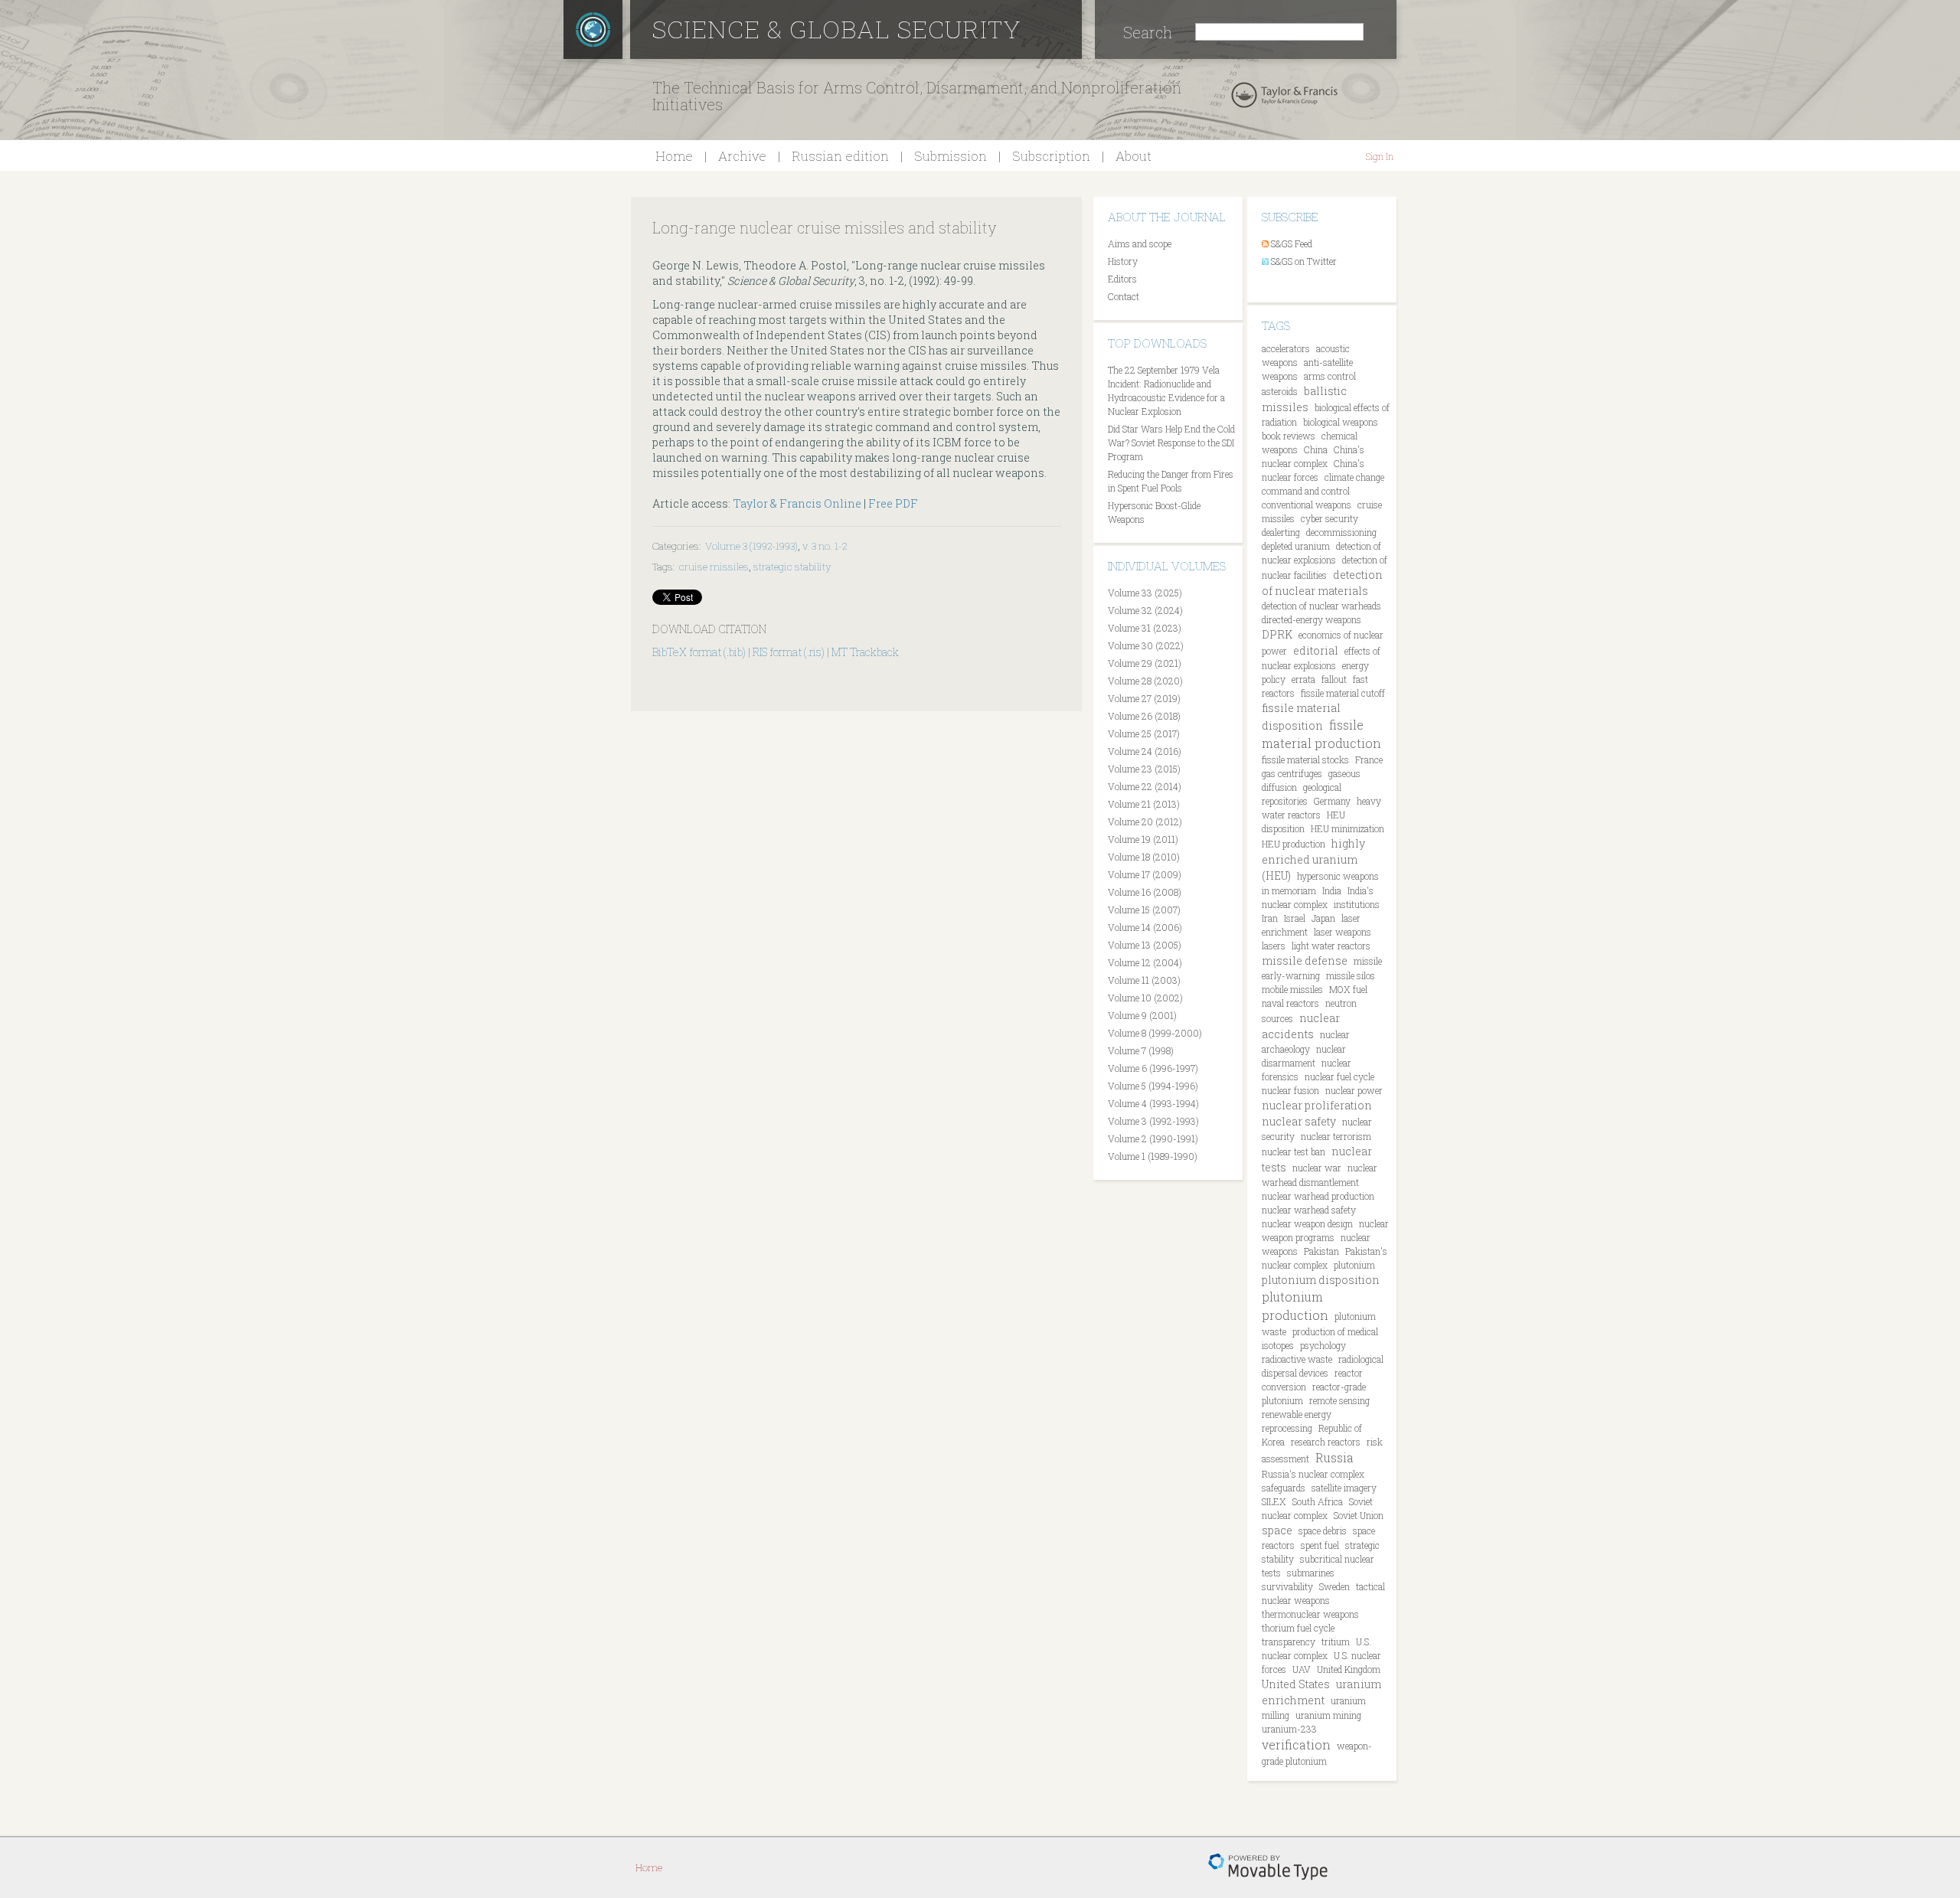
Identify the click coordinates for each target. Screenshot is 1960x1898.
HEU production (1294, 844)
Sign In (1380, 156)
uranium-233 (1289, 1729)
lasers (1274, 946)
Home (674, 156)
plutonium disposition (1321, 1280)
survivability (1287, 1586)
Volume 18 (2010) (1144, 857)
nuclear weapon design (1307, 1223)
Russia (1334, 1457)
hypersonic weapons (1338, 876)
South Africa (1318, 1501)
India (1332, 890)
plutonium (1354, 1265)
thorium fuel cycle (1298, 1628)
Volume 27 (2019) (1144, 698)
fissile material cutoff (1343, 693)
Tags (1276, 325)
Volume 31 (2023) (1145, 628)
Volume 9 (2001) (1142, 1015)
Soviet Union (1359, 1515)
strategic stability (792, 567)
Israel (1295, 918)
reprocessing (1287, 1428)
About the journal (1167, 217)
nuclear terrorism (1336, 1136)
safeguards (1284, 1488)
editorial (1316, 650)
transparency (1289, 1642)
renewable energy (1297, 1414)
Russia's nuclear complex (1313, 1474)
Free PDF (893, 503)
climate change (1354, 477)
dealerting (1281, 532)
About (1134, 156)
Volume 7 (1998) (1141, 1050)
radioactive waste (1297, 1359)
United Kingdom (1349, 1669)
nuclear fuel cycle (1339, 1076)
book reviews (1289, 436)
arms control (1330, 376)
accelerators (1286, 348)
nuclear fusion (1290, 1090)
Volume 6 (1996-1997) (1153, 1068)
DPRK (1277, 634)
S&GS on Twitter (1304, 261)
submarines (1311, 1573)
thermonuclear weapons (1310, 1614)
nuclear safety (1299, 1121)
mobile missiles (1292, 989)
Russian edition (840, 156)
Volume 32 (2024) (1145, 610)
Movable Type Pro (1268, 1867)
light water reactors (1331, 946)
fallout (1334, 679)
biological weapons (1341, 422)
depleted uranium (1296, 546)
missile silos (1351, 975)
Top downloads (1157, 343)
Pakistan (1321, 1251)
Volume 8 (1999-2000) (1155, 1033)
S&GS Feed (1292, 243)
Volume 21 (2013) (1144, 804)
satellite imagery (1344, 1488)
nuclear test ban (1294, 1152)
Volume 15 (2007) (1144, 910)
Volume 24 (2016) (1145, 751)
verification (1296, 1744)
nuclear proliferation (1317, 1105)
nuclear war (1317, 1168)
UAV (1302, 1669)
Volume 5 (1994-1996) (1153, 1086)
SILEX (1274, 1501)
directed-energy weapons (1312, 619)
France (1369, 760)
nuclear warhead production (1318, 1196)
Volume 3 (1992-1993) (751, 546)
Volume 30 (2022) (1146, 645)
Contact (1124, 296)
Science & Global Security (837, 29)
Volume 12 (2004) (1145, 962)
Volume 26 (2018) (1144, 716)
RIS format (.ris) (789, 652)
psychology (1323, 1345)
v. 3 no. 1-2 (825, 546)
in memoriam (1289, 890)
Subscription (1051, 156)
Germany (1332, 801)
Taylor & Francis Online (797, 503)
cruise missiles (714, 567)
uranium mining (1328, 1715)
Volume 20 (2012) (1145, 822)
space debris (1323, 1530)
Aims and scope (1140, 243)
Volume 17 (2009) (1145, 874)
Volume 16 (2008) (1145, 892)
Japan (1323, 918)
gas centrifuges (1292, 773)
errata (1303, 679)
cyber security (1330, 518)
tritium (1336, 1642)
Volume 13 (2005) (1145, 945)
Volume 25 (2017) (1144, 733)
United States (1296, 1684)
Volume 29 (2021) (1145, 663)
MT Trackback (865, 652)
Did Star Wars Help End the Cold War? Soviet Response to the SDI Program (1171, 443)
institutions (1357, 904)
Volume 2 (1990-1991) (1153, 1138)
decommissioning (1341, 532)
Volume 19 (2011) (1143, 839)
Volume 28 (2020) (1145, 681)
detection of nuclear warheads (1321, 606)
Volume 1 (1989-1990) (1153, 1156)
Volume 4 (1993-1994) (1153, 1103)
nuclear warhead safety (1309, 1210)
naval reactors (1290, 1003)
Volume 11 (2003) (1144, 980)
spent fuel (1320, 1545)
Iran (1270, 918)
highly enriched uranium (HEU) (1313, 859)
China (1316, 449)
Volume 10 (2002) (1145, 998)
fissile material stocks (1305, 760)
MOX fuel (1348, 989)
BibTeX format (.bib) (699, 652)
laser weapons (1343, 932)
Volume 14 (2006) (1145, 927)
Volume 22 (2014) (1145, 786)
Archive (742, 156)
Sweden (1334, 1586)
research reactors (1326, 1442)
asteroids (1280, 391)
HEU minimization (1347, 828)
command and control (1306, 491)
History (1123, 261)
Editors (1122, 279)
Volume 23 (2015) (1144, 769)
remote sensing (1339, 1400)
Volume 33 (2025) (1145, 593)
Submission (951, 156)
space (1277, 1530)
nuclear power (1354, 1090)
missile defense (1305, 960)
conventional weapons (1307, 505)
